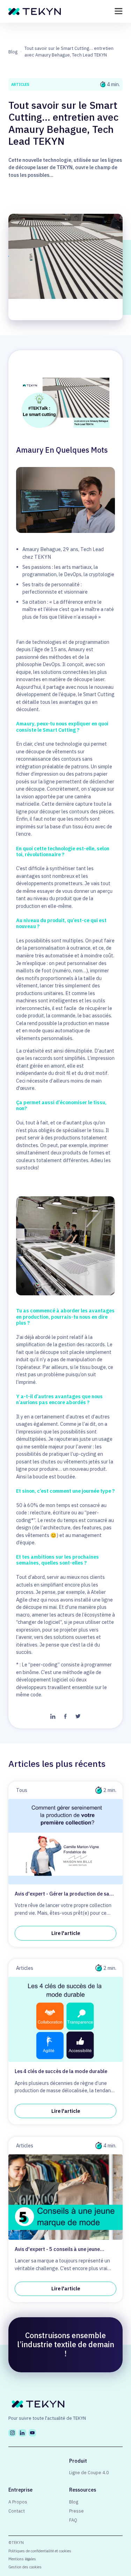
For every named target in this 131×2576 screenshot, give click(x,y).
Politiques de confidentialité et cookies (40, 2551)
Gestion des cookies (25, 2567)
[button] (119, 11)
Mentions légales (22, 2559)
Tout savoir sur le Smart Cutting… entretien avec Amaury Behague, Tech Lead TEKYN (69, 51)
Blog (13, 52)
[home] (33, 11)
